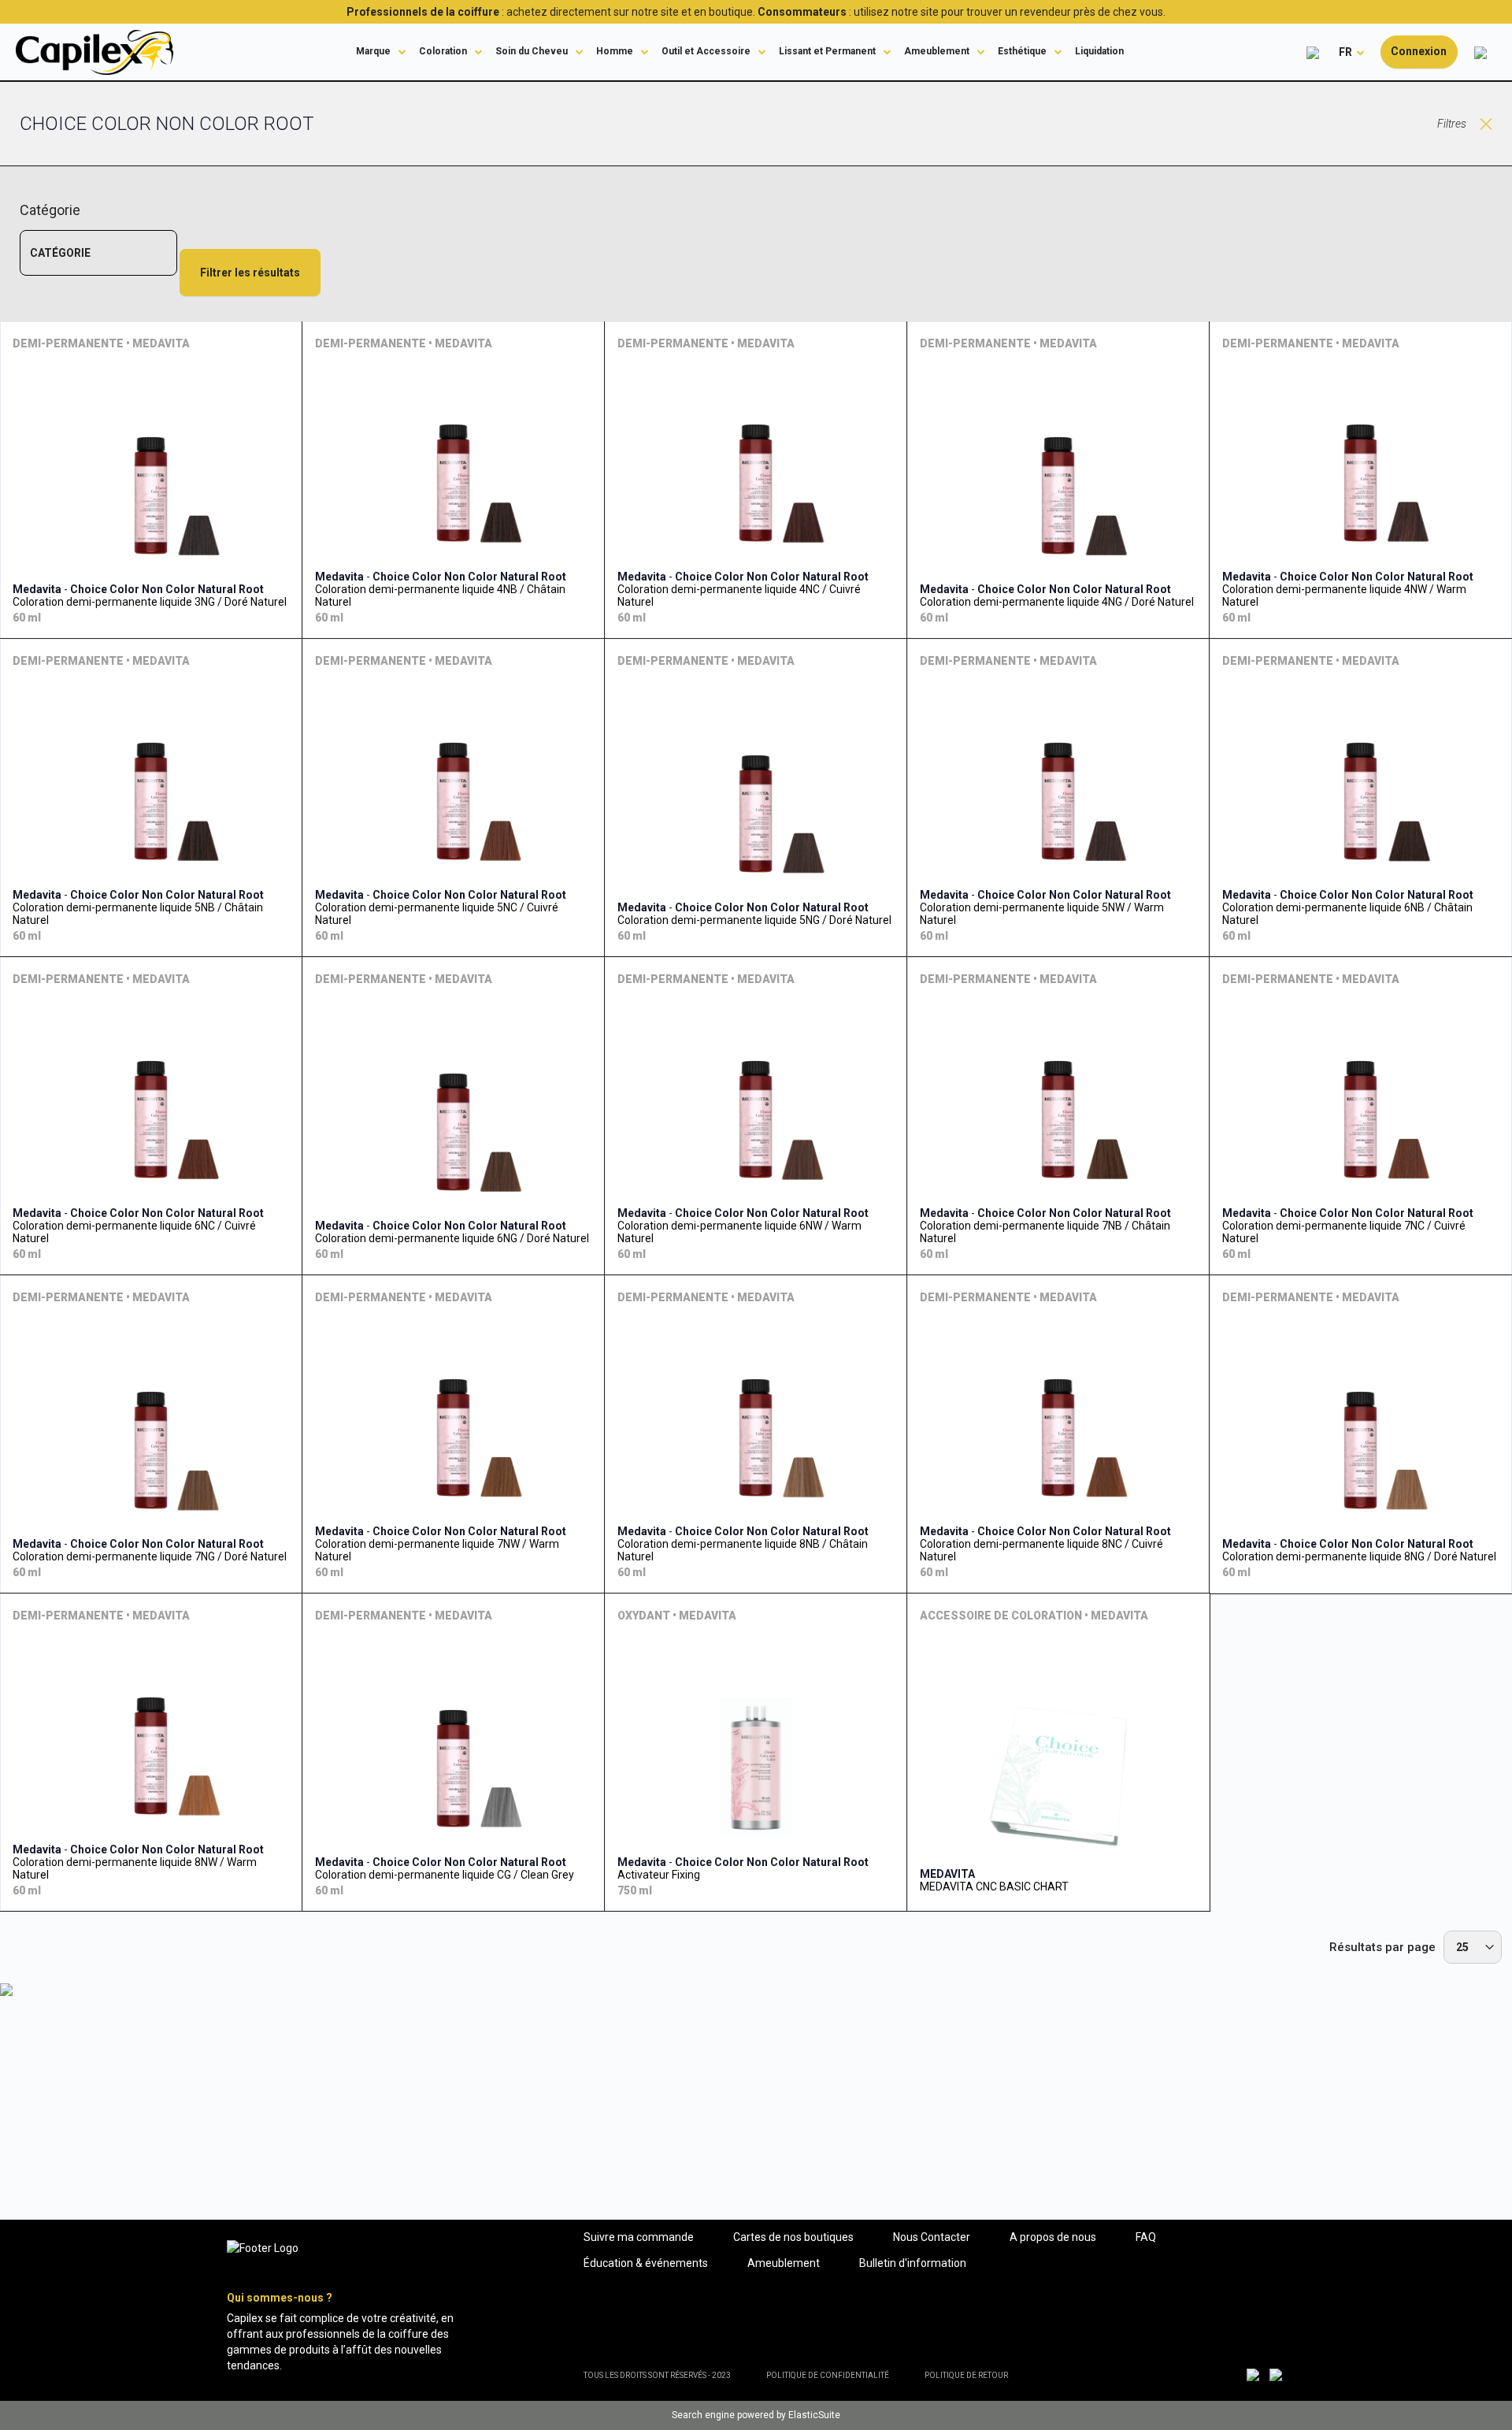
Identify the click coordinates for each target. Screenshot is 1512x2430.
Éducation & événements (646, 2263)
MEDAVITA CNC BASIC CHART (994, 1886)
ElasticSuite (814, 2415)
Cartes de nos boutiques (793, 2237)
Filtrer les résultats (250, 273)
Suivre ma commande (639, 2237)
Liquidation (1099, 51)
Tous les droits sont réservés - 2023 (657, 2375)
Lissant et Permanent (827, 51)
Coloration (443, 51)
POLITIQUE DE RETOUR (966, 2375)
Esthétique (1022, 51)
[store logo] (94, 52)
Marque (373, 51)
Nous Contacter (932, 2237)
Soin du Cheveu (532, 51)
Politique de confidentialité (828, 2375)
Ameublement (937, 51)
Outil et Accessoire (706, 51)
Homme (615, 51)
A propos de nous (1053, 2237)
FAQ (1146, 2237)
